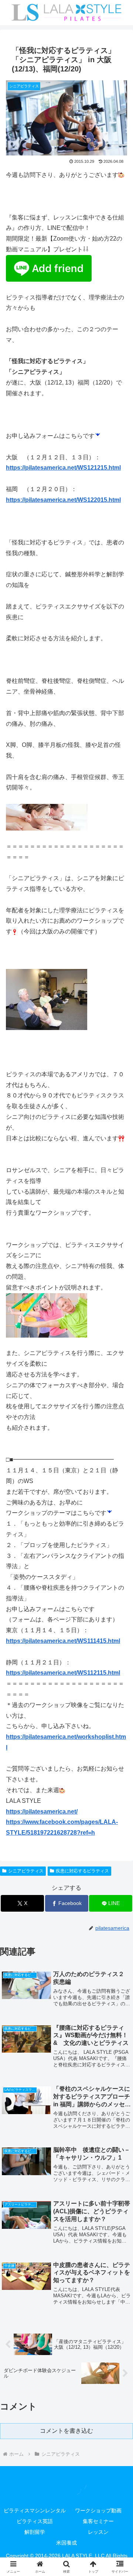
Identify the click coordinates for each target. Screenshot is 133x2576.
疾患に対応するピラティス (82, 1871)
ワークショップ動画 (98, 2510)
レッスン (98, 2532)
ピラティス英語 (35, 2521)
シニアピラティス (26, 1871)
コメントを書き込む (66, 2431)
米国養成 (66, 2543)
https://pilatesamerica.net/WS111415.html (63, 1641)
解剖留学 (35, 2532)
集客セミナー (98, 2521)
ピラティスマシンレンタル (35, 2510)
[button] (119, 1544)
